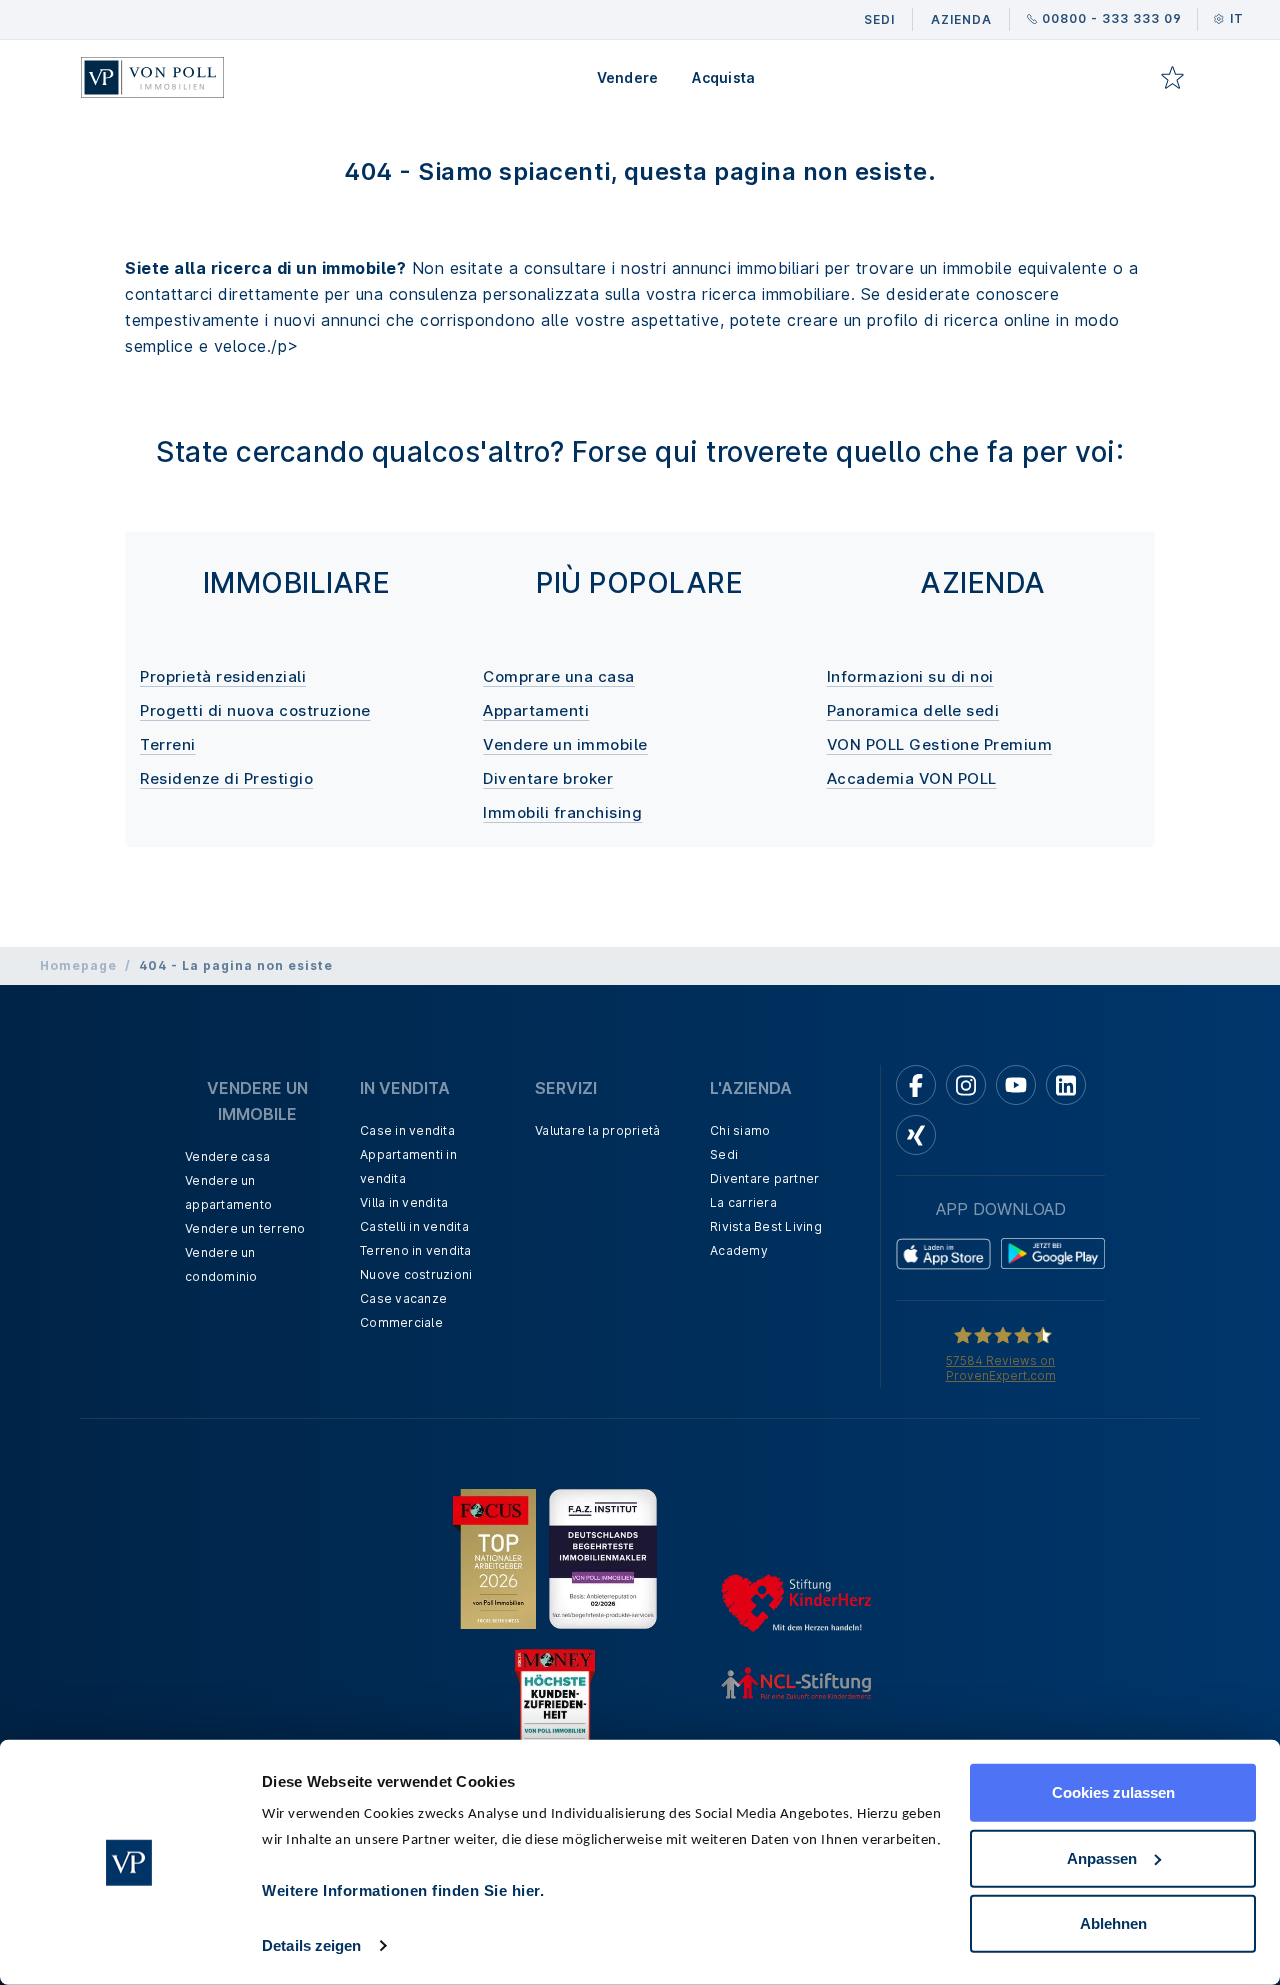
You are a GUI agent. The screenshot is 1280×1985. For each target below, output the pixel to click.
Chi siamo (740, 1130)
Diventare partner (764, 1178)
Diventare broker (548, 778)
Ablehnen (1113, 1923)
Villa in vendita (404, 1202)
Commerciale (401, 1322)
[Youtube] (1016, 1085)
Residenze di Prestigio (226, 778)
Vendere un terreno (245, 1228)
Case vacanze (403, 1298)
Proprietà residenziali (223, 676)
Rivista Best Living (766, 1226)
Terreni (168, 744)
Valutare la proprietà (597, 1130)
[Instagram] (966, 1085)
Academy (739, 1250)
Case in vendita (407, 1130)
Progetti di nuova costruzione (255, 710)
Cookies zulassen (1113, 1792)
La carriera (743, 1202)
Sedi (724, 1154)
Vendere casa (227, 1156)
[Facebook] (916, 1085)
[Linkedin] (1066, 1085)
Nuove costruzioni (416, 1274)
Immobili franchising (562, 812)
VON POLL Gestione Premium (940, 744)
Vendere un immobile (565, 744)
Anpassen (1102, 1857)
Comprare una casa (559, 676)
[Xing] (916, 1135)
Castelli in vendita (414, 1226)
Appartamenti (536, 710)
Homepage (78, 965)
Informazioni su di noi (910, 676)
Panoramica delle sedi (913, 710)
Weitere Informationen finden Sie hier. (403, 1890)
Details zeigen (311, 1945)
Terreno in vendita (416, 1250)
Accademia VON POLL (912, 778)
